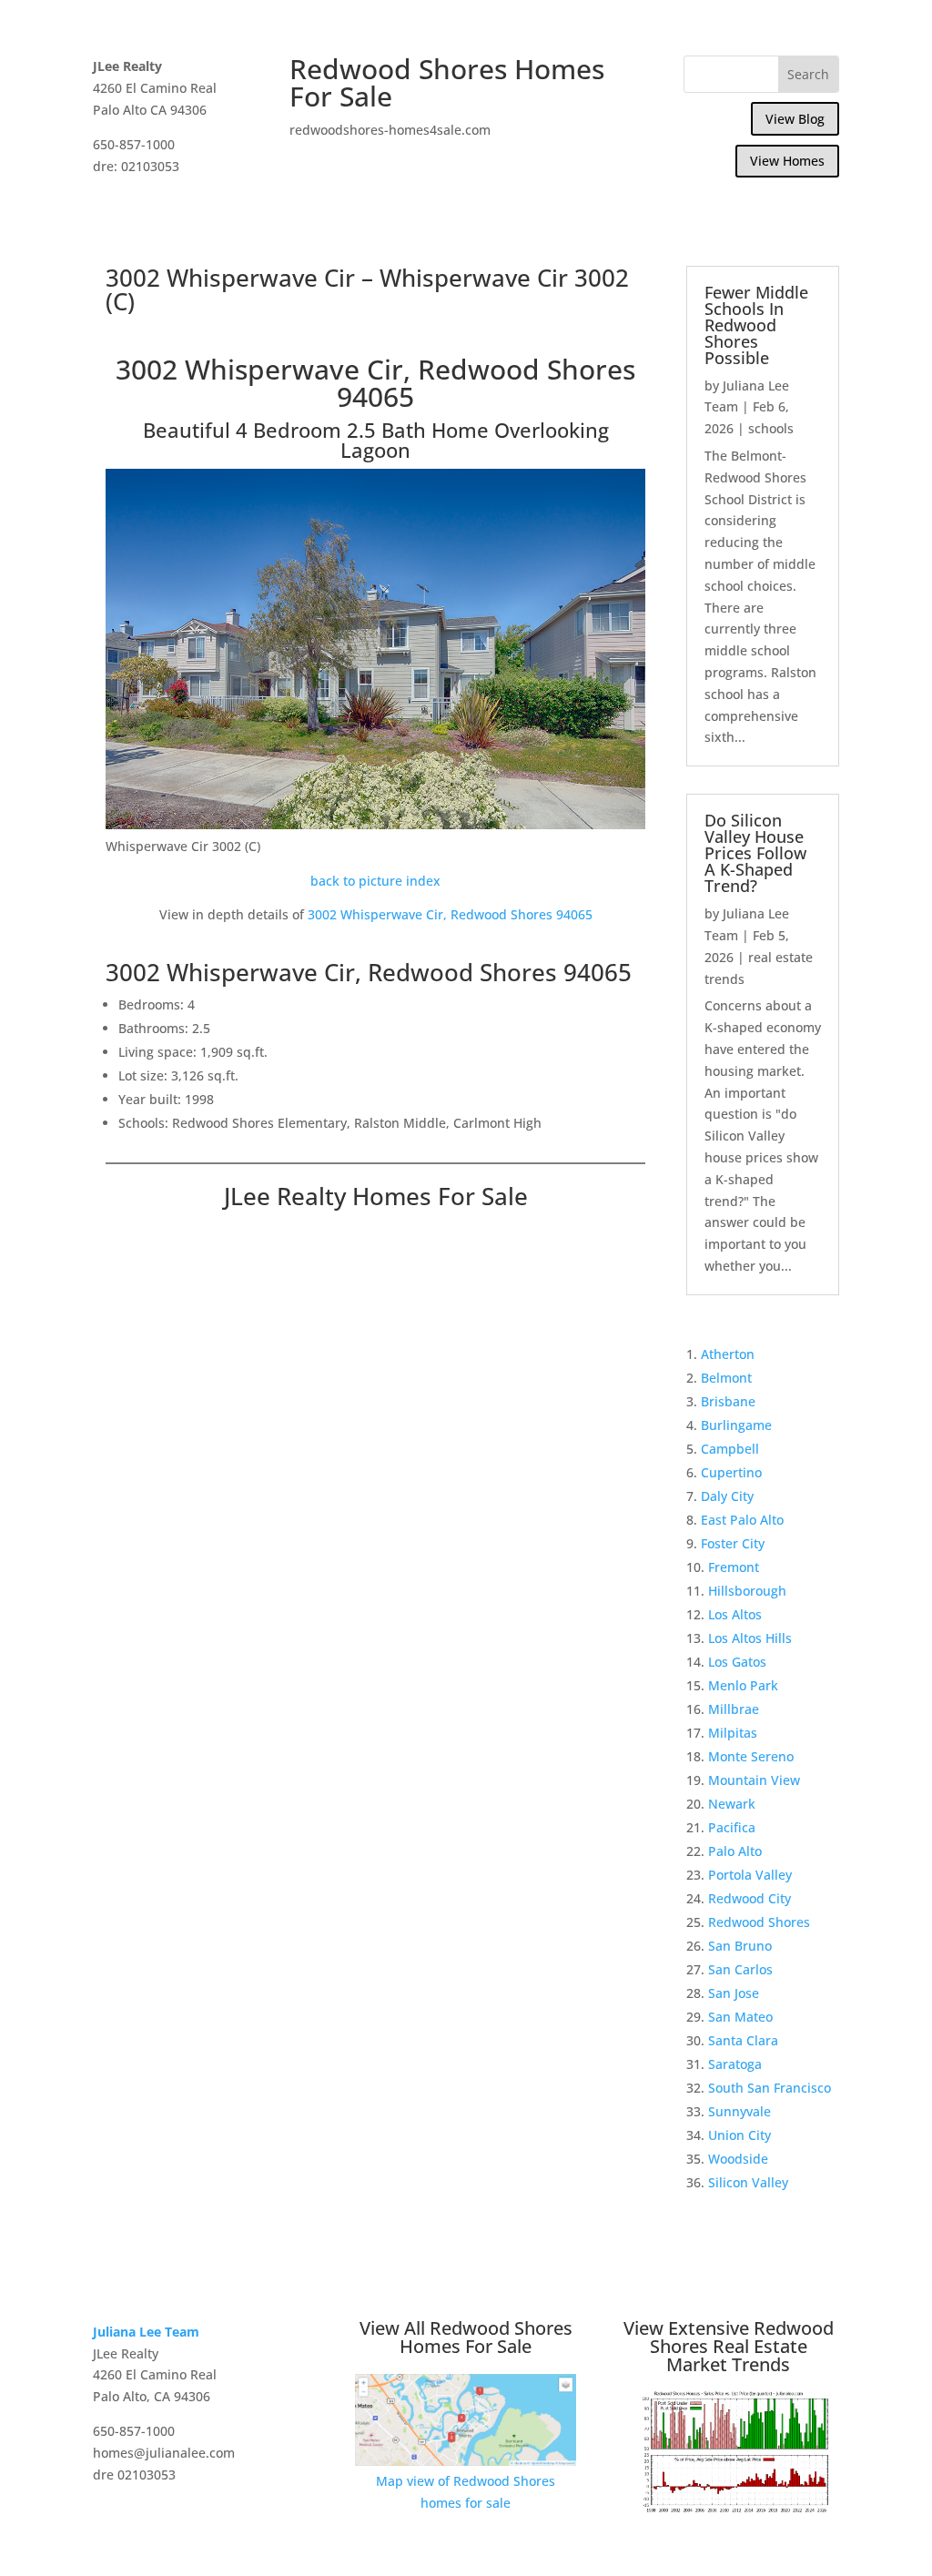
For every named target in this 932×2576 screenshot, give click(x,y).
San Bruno (740, 1946)
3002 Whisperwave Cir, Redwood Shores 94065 (450, 914)
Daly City (727, 1496)
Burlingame (736, 1425)
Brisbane (728, 1401)
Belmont (726, 1378)
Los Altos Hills (750, 1638)
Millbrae (734, 1709)
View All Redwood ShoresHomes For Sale (466, 2337)
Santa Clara (743, 2040)
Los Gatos (737, 1662)
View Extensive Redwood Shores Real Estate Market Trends (729, 2346)
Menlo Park (743, 1685)
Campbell (730, 1449)
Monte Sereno (751, 1756)
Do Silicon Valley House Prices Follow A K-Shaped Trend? (755, 853)
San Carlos (740, 1969)
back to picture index (375, 881)
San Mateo (740, 2017)
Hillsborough (747, 1591)
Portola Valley (750, 1875)
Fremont (734, 1567)
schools (771, 428)
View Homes (787, 161)
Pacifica (732, 1827)
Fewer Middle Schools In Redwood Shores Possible (756, 325)
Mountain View (754, 1780)
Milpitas (733, 1733)
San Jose (734, 1993)
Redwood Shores (759, 1922)
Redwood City (750, 1898)
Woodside (738, 2159)
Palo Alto (735, 1851)
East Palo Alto (742, 1520)
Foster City (733, 1543)
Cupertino (731, 1472)
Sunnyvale (740, 2111)
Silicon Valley (748, 2182)
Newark (732, 1804)
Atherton (728, 1354)
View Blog (795, 119)
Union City (740, 2135)
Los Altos (735, 1614)
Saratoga (735, 2064)
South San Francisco (770, 2088)
